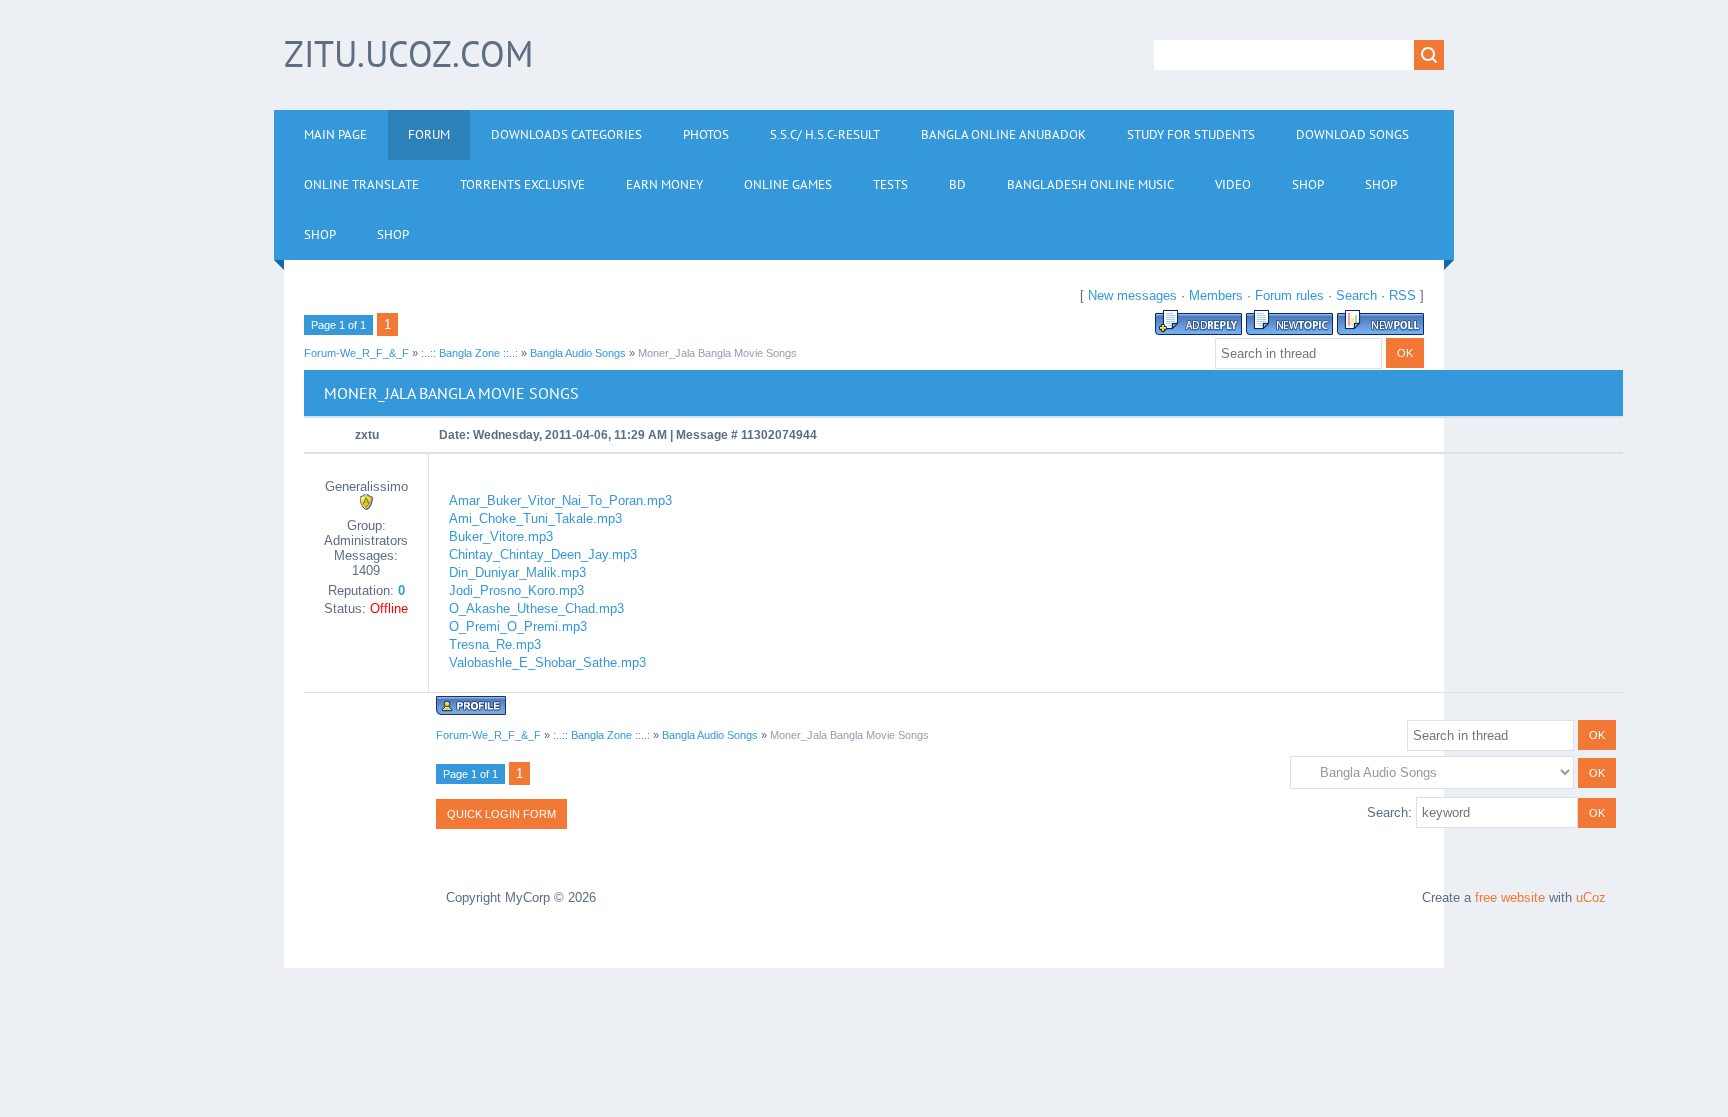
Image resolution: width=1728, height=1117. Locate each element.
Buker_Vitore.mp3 (501, 536)
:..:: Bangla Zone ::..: (469, 353)
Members (1216, 295)
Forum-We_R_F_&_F (356, 353)
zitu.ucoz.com (408, 53)
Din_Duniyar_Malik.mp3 (517, 572)
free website (1510, 897)
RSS (1402, 295)
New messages (1132, 295)
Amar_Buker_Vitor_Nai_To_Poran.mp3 (560, 500)
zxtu (367, 435)
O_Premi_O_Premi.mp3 (518, 626)
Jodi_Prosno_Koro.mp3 (516, 590)
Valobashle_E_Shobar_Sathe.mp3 (547, 662)
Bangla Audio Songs (578, 353)
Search (1356, 295)
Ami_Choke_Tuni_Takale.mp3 (535, 518)
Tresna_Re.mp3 (495, 644)
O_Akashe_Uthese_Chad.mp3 (536, 608)
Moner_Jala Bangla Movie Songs (717, 353)
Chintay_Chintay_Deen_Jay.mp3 (543, 554)
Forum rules (1289, 295)
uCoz (1591, 897)
